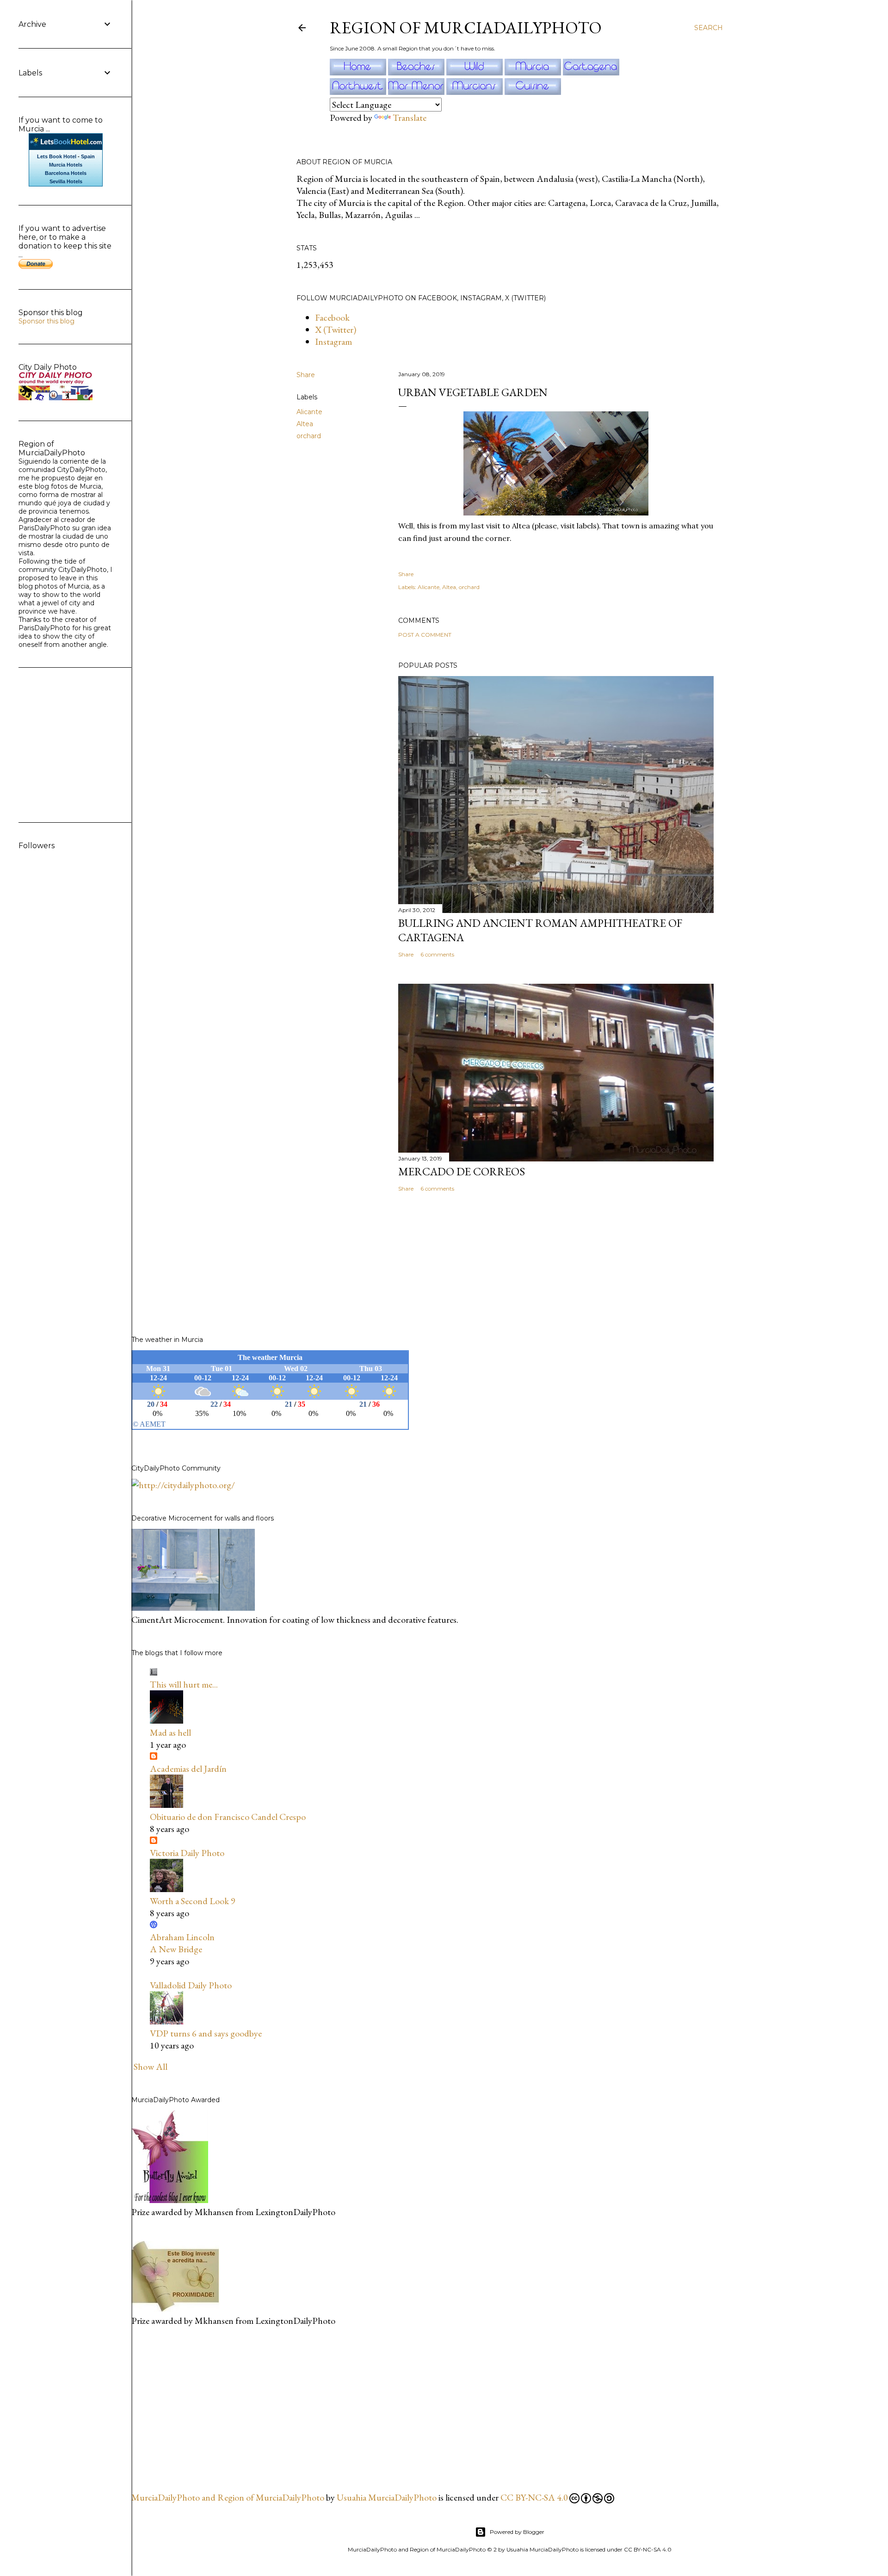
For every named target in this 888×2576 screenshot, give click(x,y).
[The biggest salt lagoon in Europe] (417, 92)
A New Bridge (176, 1949)
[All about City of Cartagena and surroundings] (591, 72)
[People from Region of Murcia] (475, 92)
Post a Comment (425, 635)
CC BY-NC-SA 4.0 (534, 2497)
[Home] (359, 72)
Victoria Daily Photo (187, 1853)
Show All (151, 2067)
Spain (88, 156)
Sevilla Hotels (66, 181)
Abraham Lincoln (182, 1937)
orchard (309, 436)
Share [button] (306, 375)
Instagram (333, 341)
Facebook (332, 317)
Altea (305, 424)
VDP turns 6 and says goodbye (206, 2033)
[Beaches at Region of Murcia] (417, 72)
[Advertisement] (201, 2408)
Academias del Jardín (188, 1769)
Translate (410, 118)
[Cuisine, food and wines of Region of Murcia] (533, 92)
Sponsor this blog (46, 321)
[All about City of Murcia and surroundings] (534, 72)
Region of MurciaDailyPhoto (466, 28)
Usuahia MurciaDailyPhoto (387, 2497)
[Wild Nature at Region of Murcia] (475, 72)
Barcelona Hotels (66, 173)
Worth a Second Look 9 (193, 1901)
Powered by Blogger (517, 2532)
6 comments (437, 954)
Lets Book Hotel (57, 156)
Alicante (309, 412)
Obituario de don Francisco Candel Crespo (228, 1817)
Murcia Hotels (66, 165)
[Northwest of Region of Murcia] (359, 92)
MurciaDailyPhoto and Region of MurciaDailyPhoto (228, 2497)
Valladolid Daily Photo (191, 1985)
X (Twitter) (336, 329)
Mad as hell (170, 1732)
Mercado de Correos (462, 1171)
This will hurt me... (184, 1684)
